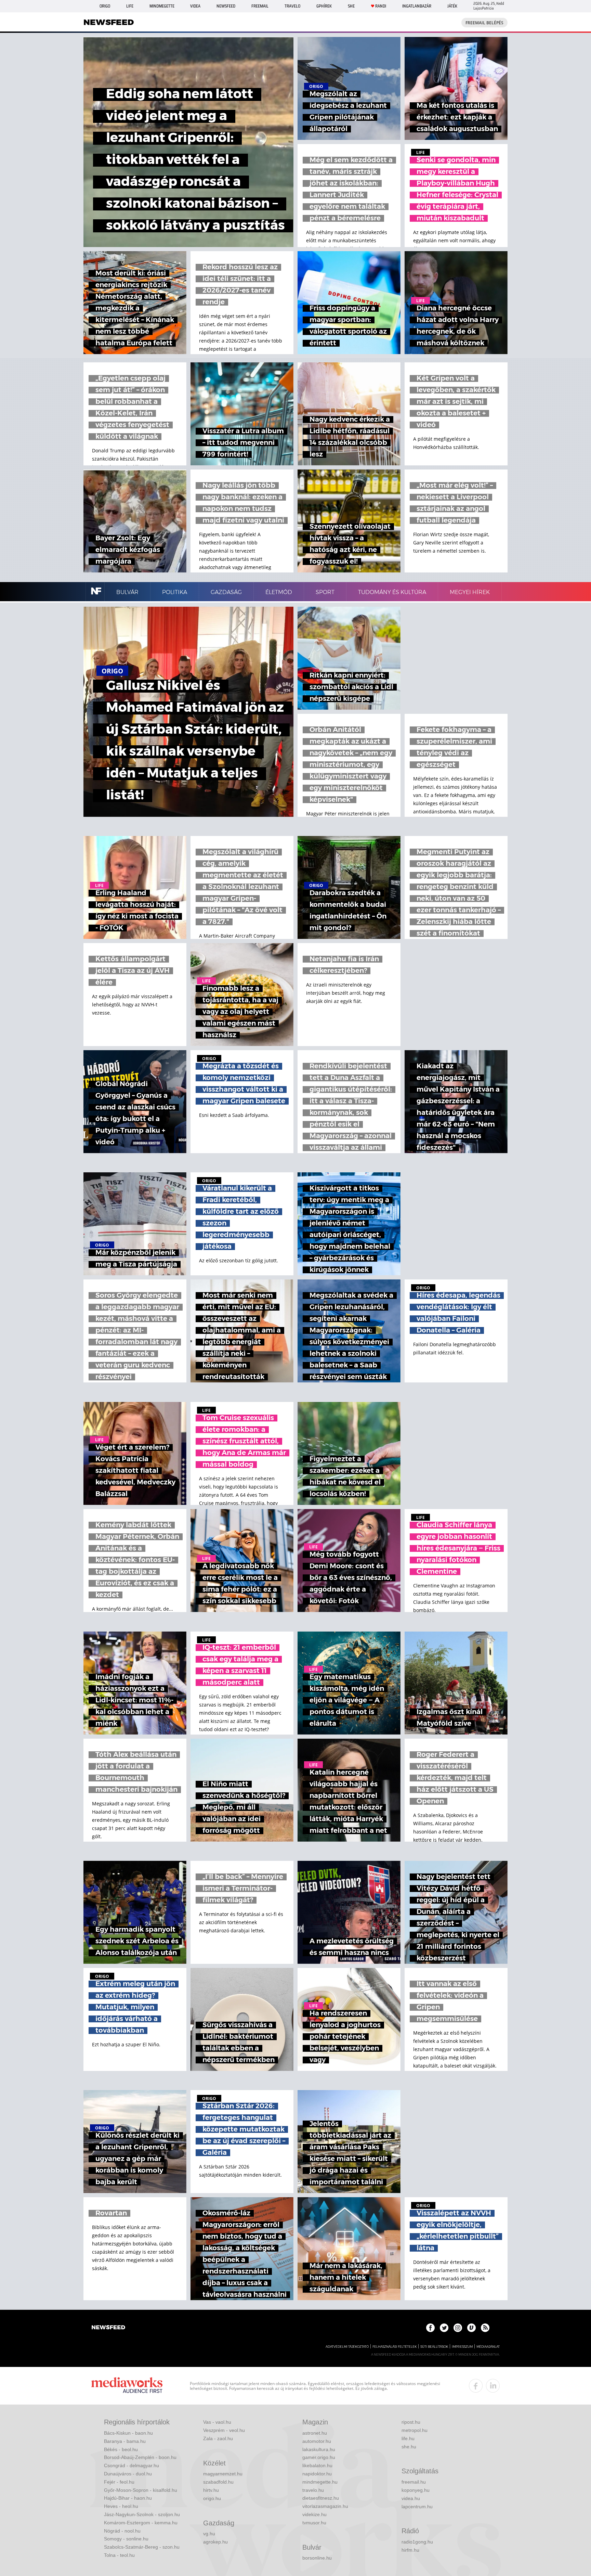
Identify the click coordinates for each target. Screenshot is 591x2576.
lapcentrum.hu (417, 2507)
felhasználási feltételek (395, 2347)
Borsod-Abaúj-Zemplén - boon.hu (140, 2457)
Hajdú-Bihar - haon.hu (128, 2498)
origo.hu (212, 2498)
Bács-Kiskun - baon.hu (128, 2433)
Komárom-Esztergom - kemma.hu (141, 2523)
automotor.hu (317, 2441)
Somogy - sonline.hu (126, 2539)
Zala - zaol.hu (218, 2438)
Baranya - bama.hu (125, 2441)
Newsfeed (226, 6)
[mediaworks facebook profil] (476, 2386)
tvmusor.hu (314, 2523)
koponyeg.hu (416, 2490)
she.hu (409, 2447)
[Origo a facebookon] (430, 2328)
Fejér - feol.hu (119, 2482)
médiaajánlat (488, 2347)
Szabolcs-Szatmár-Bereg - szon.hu (142, 2547)
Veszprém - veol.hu (224, 2430)
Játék (452, 6)
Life (130, 6)
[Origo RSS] (485, 2328)
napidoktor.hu (317, 2474)
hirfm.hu (410, 2550)
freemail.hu (414, 2482)
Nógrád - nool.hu (122, 2531)
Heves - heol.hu (121, 2506)
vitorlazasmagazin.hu (325, 2506)
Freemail (260, 6)
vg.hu (209, 2534)
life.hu (408, 2438)
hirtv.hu (211, 2490)
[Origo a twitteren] (444, 2328)
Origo (105, 6)
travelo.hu (313, 2490)
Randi (381, 6)
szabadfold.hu (218, 2482)
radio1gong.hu (417, 2542)
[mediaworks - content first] (127, 2386)
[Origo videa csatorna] (471, 2328)
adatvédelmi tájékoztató (347, 2347)
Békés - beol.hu (121, 2449)
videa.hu (411, 2498)
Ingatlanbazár (417, 6)
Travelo (292, 6)
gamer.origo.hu (319, 2457)
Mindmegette (162, 6)
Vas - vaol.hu (217, 2422)
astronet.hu (315, 2433)
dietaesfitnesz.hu (321, 2498)
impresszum (462, 2347)
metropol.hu (415, 2430)
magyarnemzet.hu (223, 2474)
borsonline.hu (317, 2558)
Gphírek (324, 6)
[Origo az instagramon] (458, 2328)
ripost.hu (411, 2422)
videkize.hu (314, 2514)
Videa (195, 6)
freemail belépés (484, 23)
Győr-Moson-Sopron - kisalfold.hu (141, 2490)
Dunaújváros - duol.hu (128, 2474)
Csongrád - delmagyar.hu (132, 2465)
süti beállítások (434, 2347)
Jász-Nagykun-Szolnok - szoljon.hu (142, 2514)
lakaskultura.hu (319, 2449)
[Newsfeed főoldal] (108, 2328)
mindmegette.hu (320, 2482)
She (351, 6)
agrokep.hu (215, 2542)
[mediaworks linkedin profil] (493, 2386)
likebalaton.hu (317, 2465)
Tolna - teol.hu (119, 2555)
